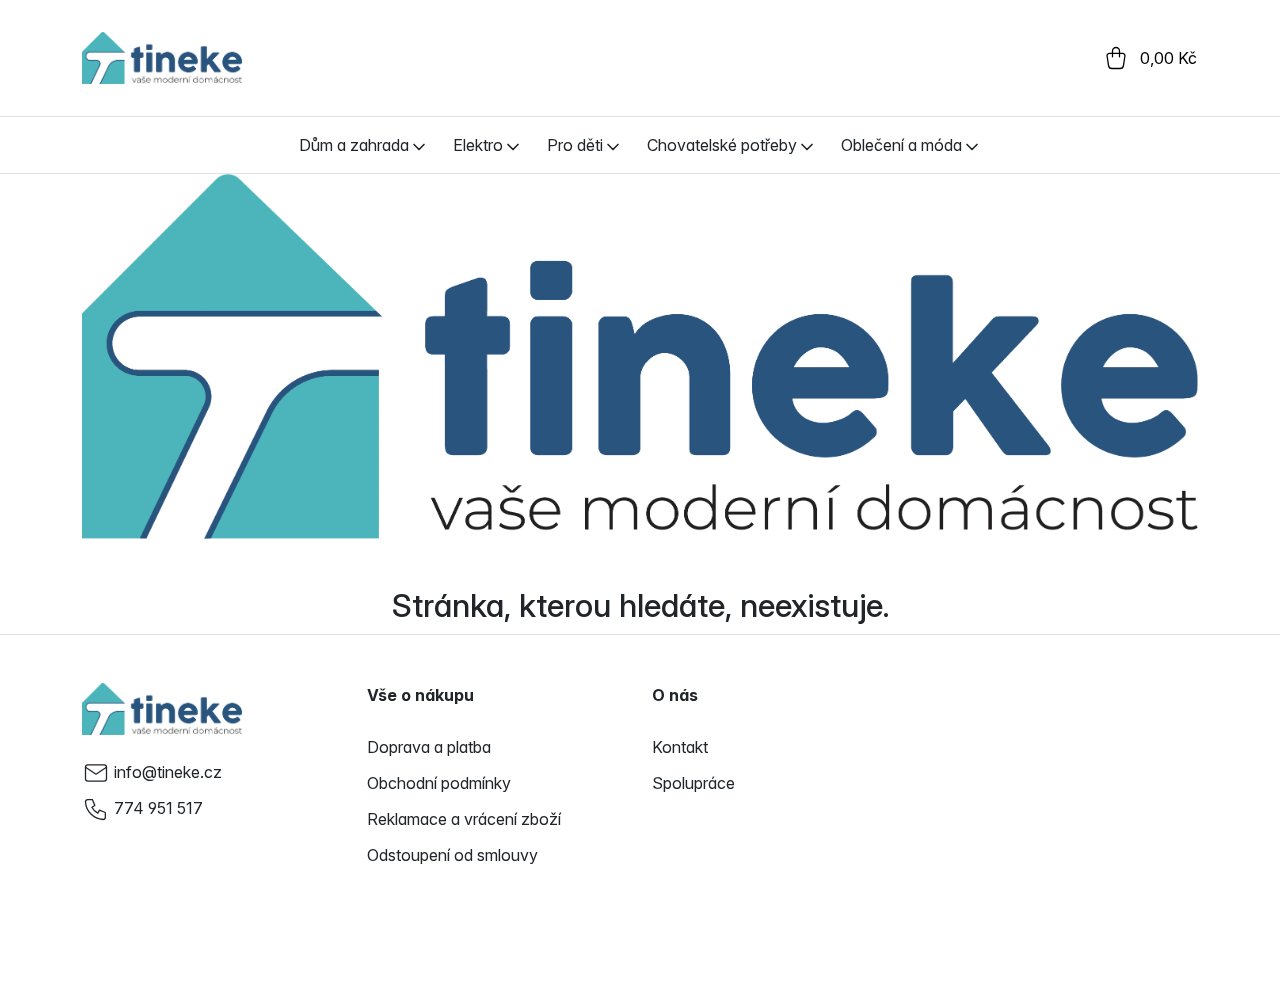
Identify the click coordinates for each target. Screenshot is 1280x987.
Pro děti (575, 145)
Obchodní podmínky (439, 783)
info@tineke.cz (168, 772)
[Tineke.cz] (162, 709)
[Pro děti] (613, 145)
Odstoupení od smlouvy (452, 855)
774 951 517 (158, 808)
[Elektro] (513, 145)
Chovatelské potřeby (722, 145)
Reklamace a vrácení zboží (464, 819)
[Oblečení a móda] (972, 145)
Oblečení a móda (901, 145)
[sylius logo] (162, 58)
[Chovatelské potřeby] (807, 145)
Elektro (478, 145)
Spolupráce (693, 783)
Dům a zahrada (354, 145)
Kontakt (680, 747)
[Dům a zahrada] (419, 145)
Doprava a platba (429, 747)
